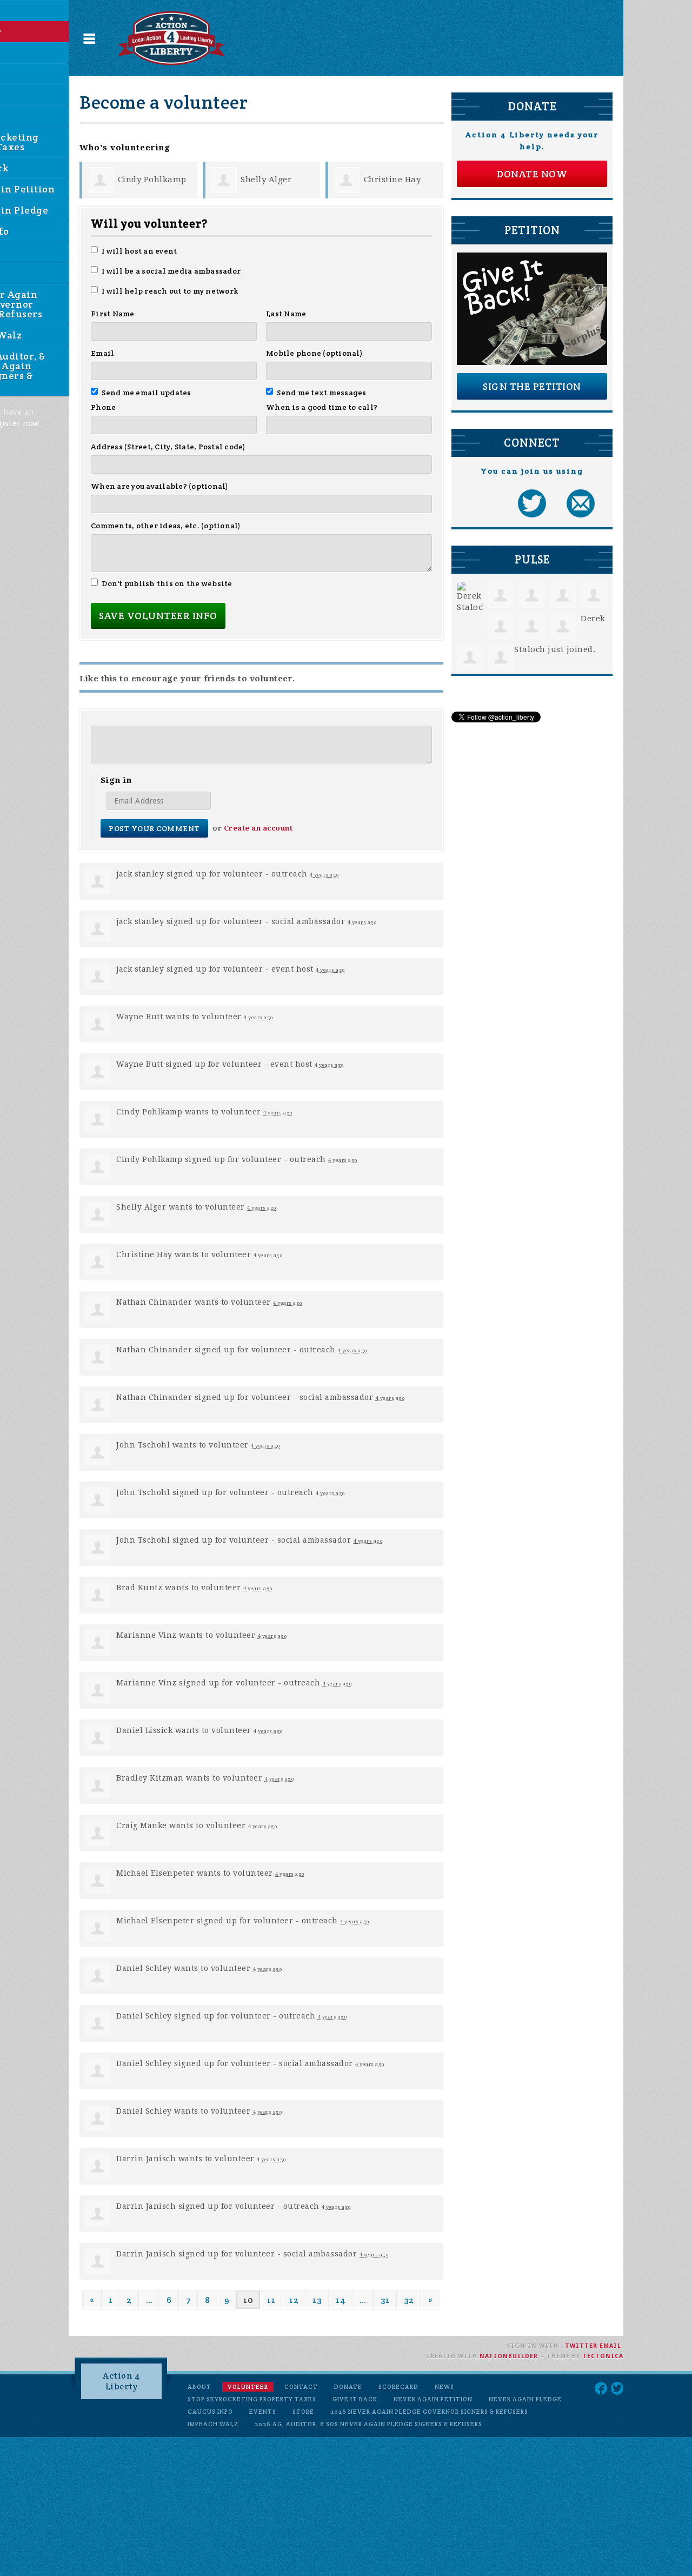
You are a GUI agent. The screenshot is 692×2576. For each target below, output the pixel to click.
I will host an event (139, 251)
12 (294, 2300)
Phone (103, 407)
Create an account (258, 828)
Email (102, 353)
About (199, 2387)
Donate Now (532, 174)
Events (263, 2412)
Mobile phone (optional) (314, 353)
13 (317, 2300)
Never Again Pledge (525, 2399)
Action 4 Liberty (121, 2381)
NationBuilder (509, 2356)
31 (385, 2300)
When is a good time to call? (322, 407)
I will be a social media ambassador (171, 271)
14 (341, 2300)
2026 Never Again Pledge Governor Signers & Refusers (429, 2412)
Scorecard (398, 2387)
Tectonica (603, 2356)
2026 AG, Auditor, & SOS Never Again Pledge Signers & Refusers (368, 2424)
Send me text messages (322, 393)
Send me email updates (147, 393)
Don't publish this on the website (167, 583)
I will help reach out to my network (170, 291)
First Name (113, 314)
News (444, 2387)
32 (409, 2300)
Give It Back (355, 2399)
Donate (348, 2387)
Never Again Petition (433, 2399)
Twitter (581, 2346)
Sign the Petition (532, 386)
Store (303, 2412)
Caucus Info (210, 2412)
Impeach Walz (213, 2424)
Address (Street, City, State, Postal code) (168, 447)
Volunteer (248, 2387)
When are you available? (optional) (160, 486)
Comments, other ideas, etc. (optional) (166, 526)
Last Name (286, 314)
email (610, 2346)
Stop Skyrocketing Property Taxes (252, 2399)
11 (271, 2300)
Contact (301, 2387)
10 (248, 2300)
